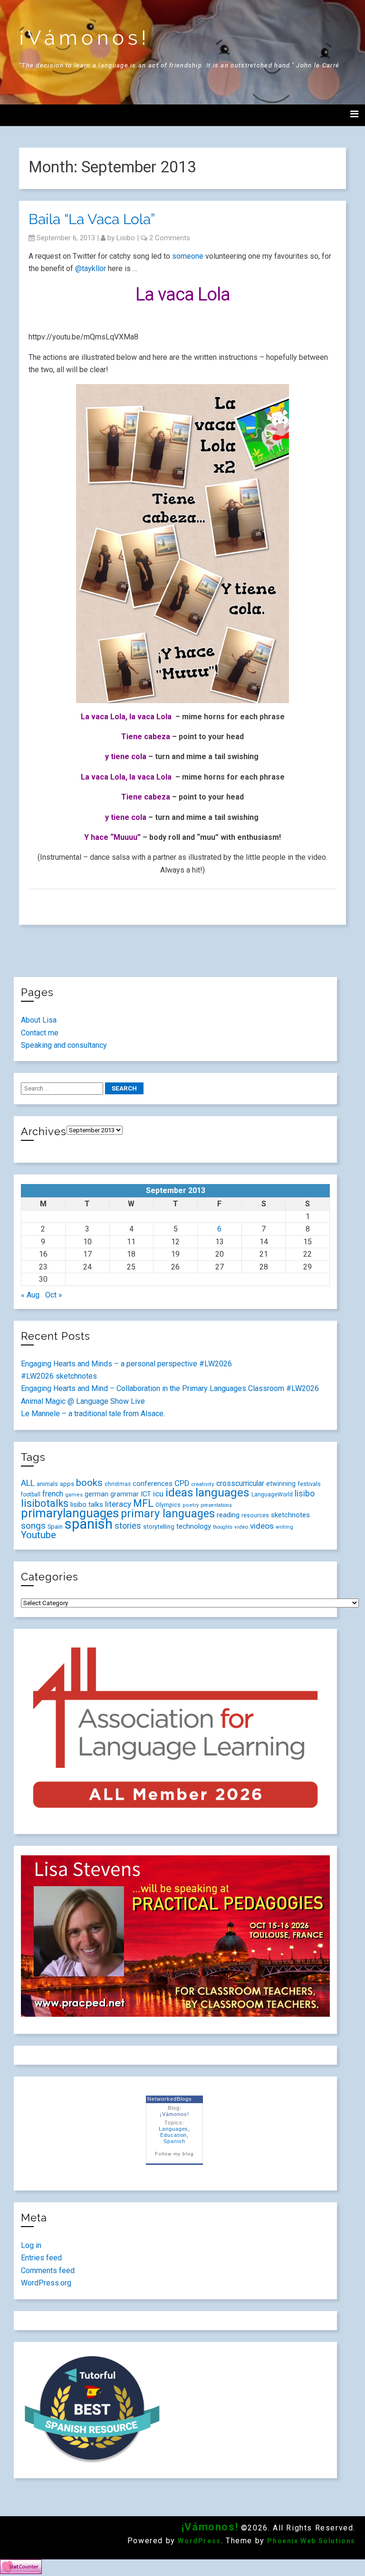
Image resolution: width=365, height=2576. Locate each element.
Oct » (54, 1295)
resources (255, 1515)
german (96, 1494)
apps (67, 1484)
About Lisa (39, 1020)
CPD (182, 1483)
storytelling (159, 1527)
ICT (146, 1494)
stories (128, 1526)
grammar (125, 1494)
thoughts (223, 1527)
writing (284, 1527)
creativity (203, 1484)
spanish (89, 1524)
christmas (118, 1484)
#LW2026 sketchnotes (59, 1376)
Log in (31, 2245)
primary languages (168, 1514)
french (53, 1494)
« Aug (30, 1295)
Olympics (168, 1505)
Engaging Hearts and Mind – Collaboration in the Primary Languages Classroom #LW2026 (170, 1388)
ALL (28, 1483)
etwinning (281, 1484)
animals (47, 1484)
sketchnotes (290, 1515)
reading (228, 1515)
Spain (55, 1527)
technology (194, 1526)
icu (158, 1494)
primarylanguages (70, 1513)
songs (33, 1526)
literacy (118, 1504)
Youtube (38, 1535)
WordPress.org (46, 2283)
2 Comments (170, 238)
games (74, 1495)
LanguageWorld (272, 1495)
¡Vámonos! (85, 38)
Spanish (174, 2141)
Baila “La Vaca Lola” (92, 219)
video (241, 1527)
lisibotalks (45, 1503)
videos (262, 1526)
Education (174, 2135)
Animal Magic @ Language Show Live (83, 1401)
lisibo (126, 238)
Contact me (40, 1033)
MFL (143, 1503)
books (89, 1483)
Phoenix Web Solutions (311, 2541)
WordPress (199, 2541)
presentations (216, 1505)
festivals (309, 1484)
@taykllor (91, 268)
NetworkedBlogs (169, 2099)
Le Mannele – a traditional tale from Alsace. (93, 1414)
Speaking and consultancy (64, 1045)
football (31, 1495)
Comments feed (48, 2270)
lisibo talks (87, 1504)
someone (188, 256)
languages (222, 1492)
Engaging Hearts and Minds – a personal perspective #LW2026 (126, 1364)
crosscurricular (240, 1483)
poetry (191, 1505)
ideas (179, 1492)
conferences (153, 1484)
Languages (174, 2129)
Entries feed (41, 2258)
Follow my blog (174, 2154)
